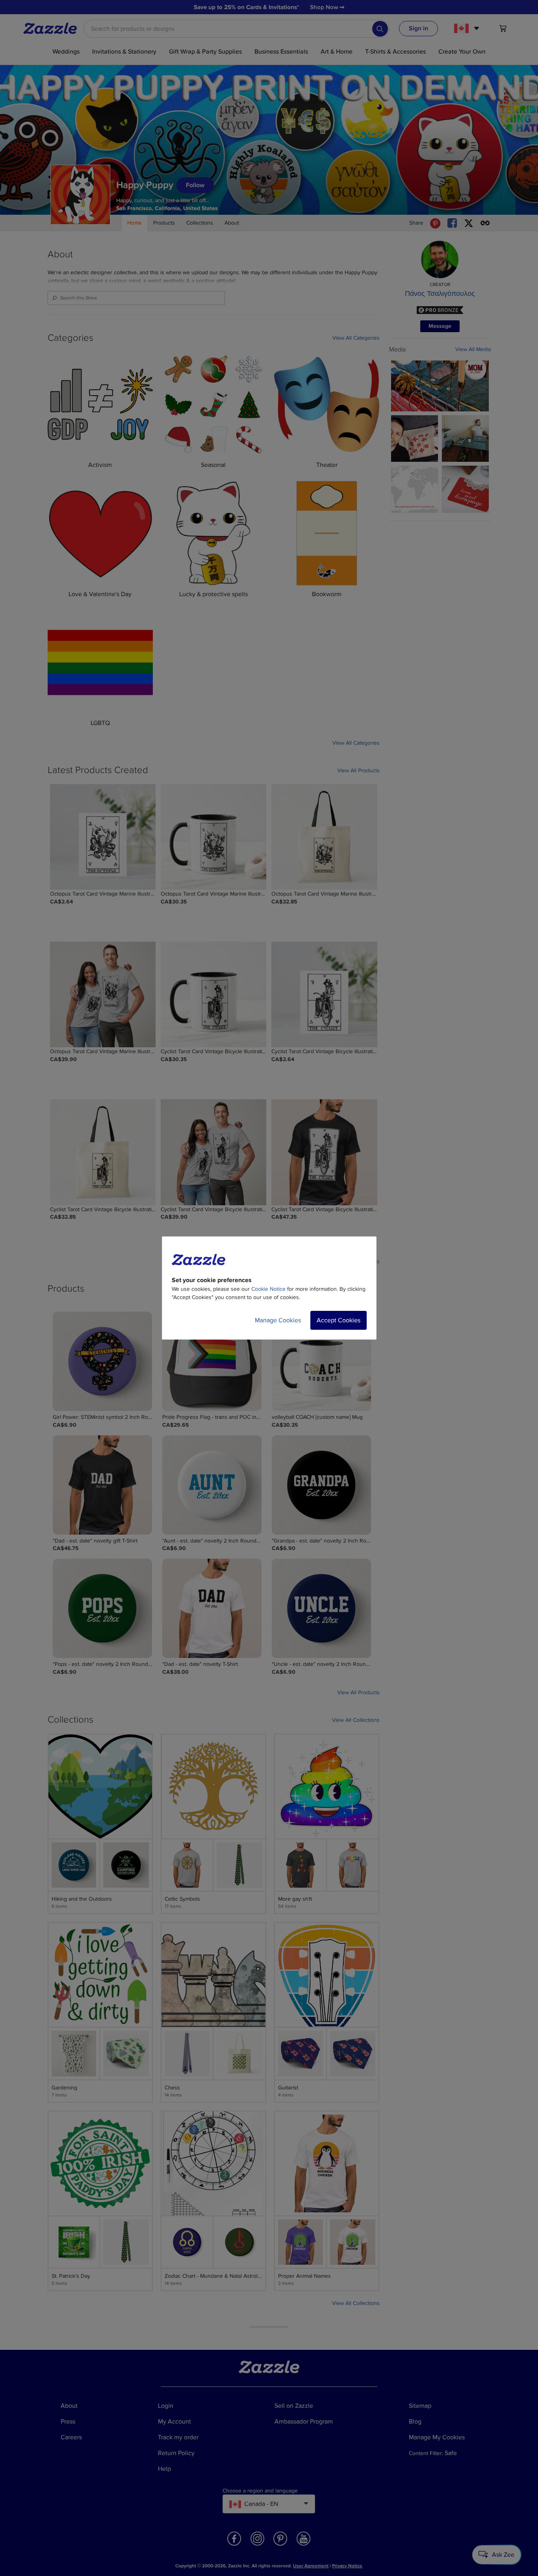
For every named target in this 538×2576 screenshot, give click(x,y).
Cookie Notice (268, 1289)
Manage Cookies (278, 1320)
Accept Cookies (339, 1320)
